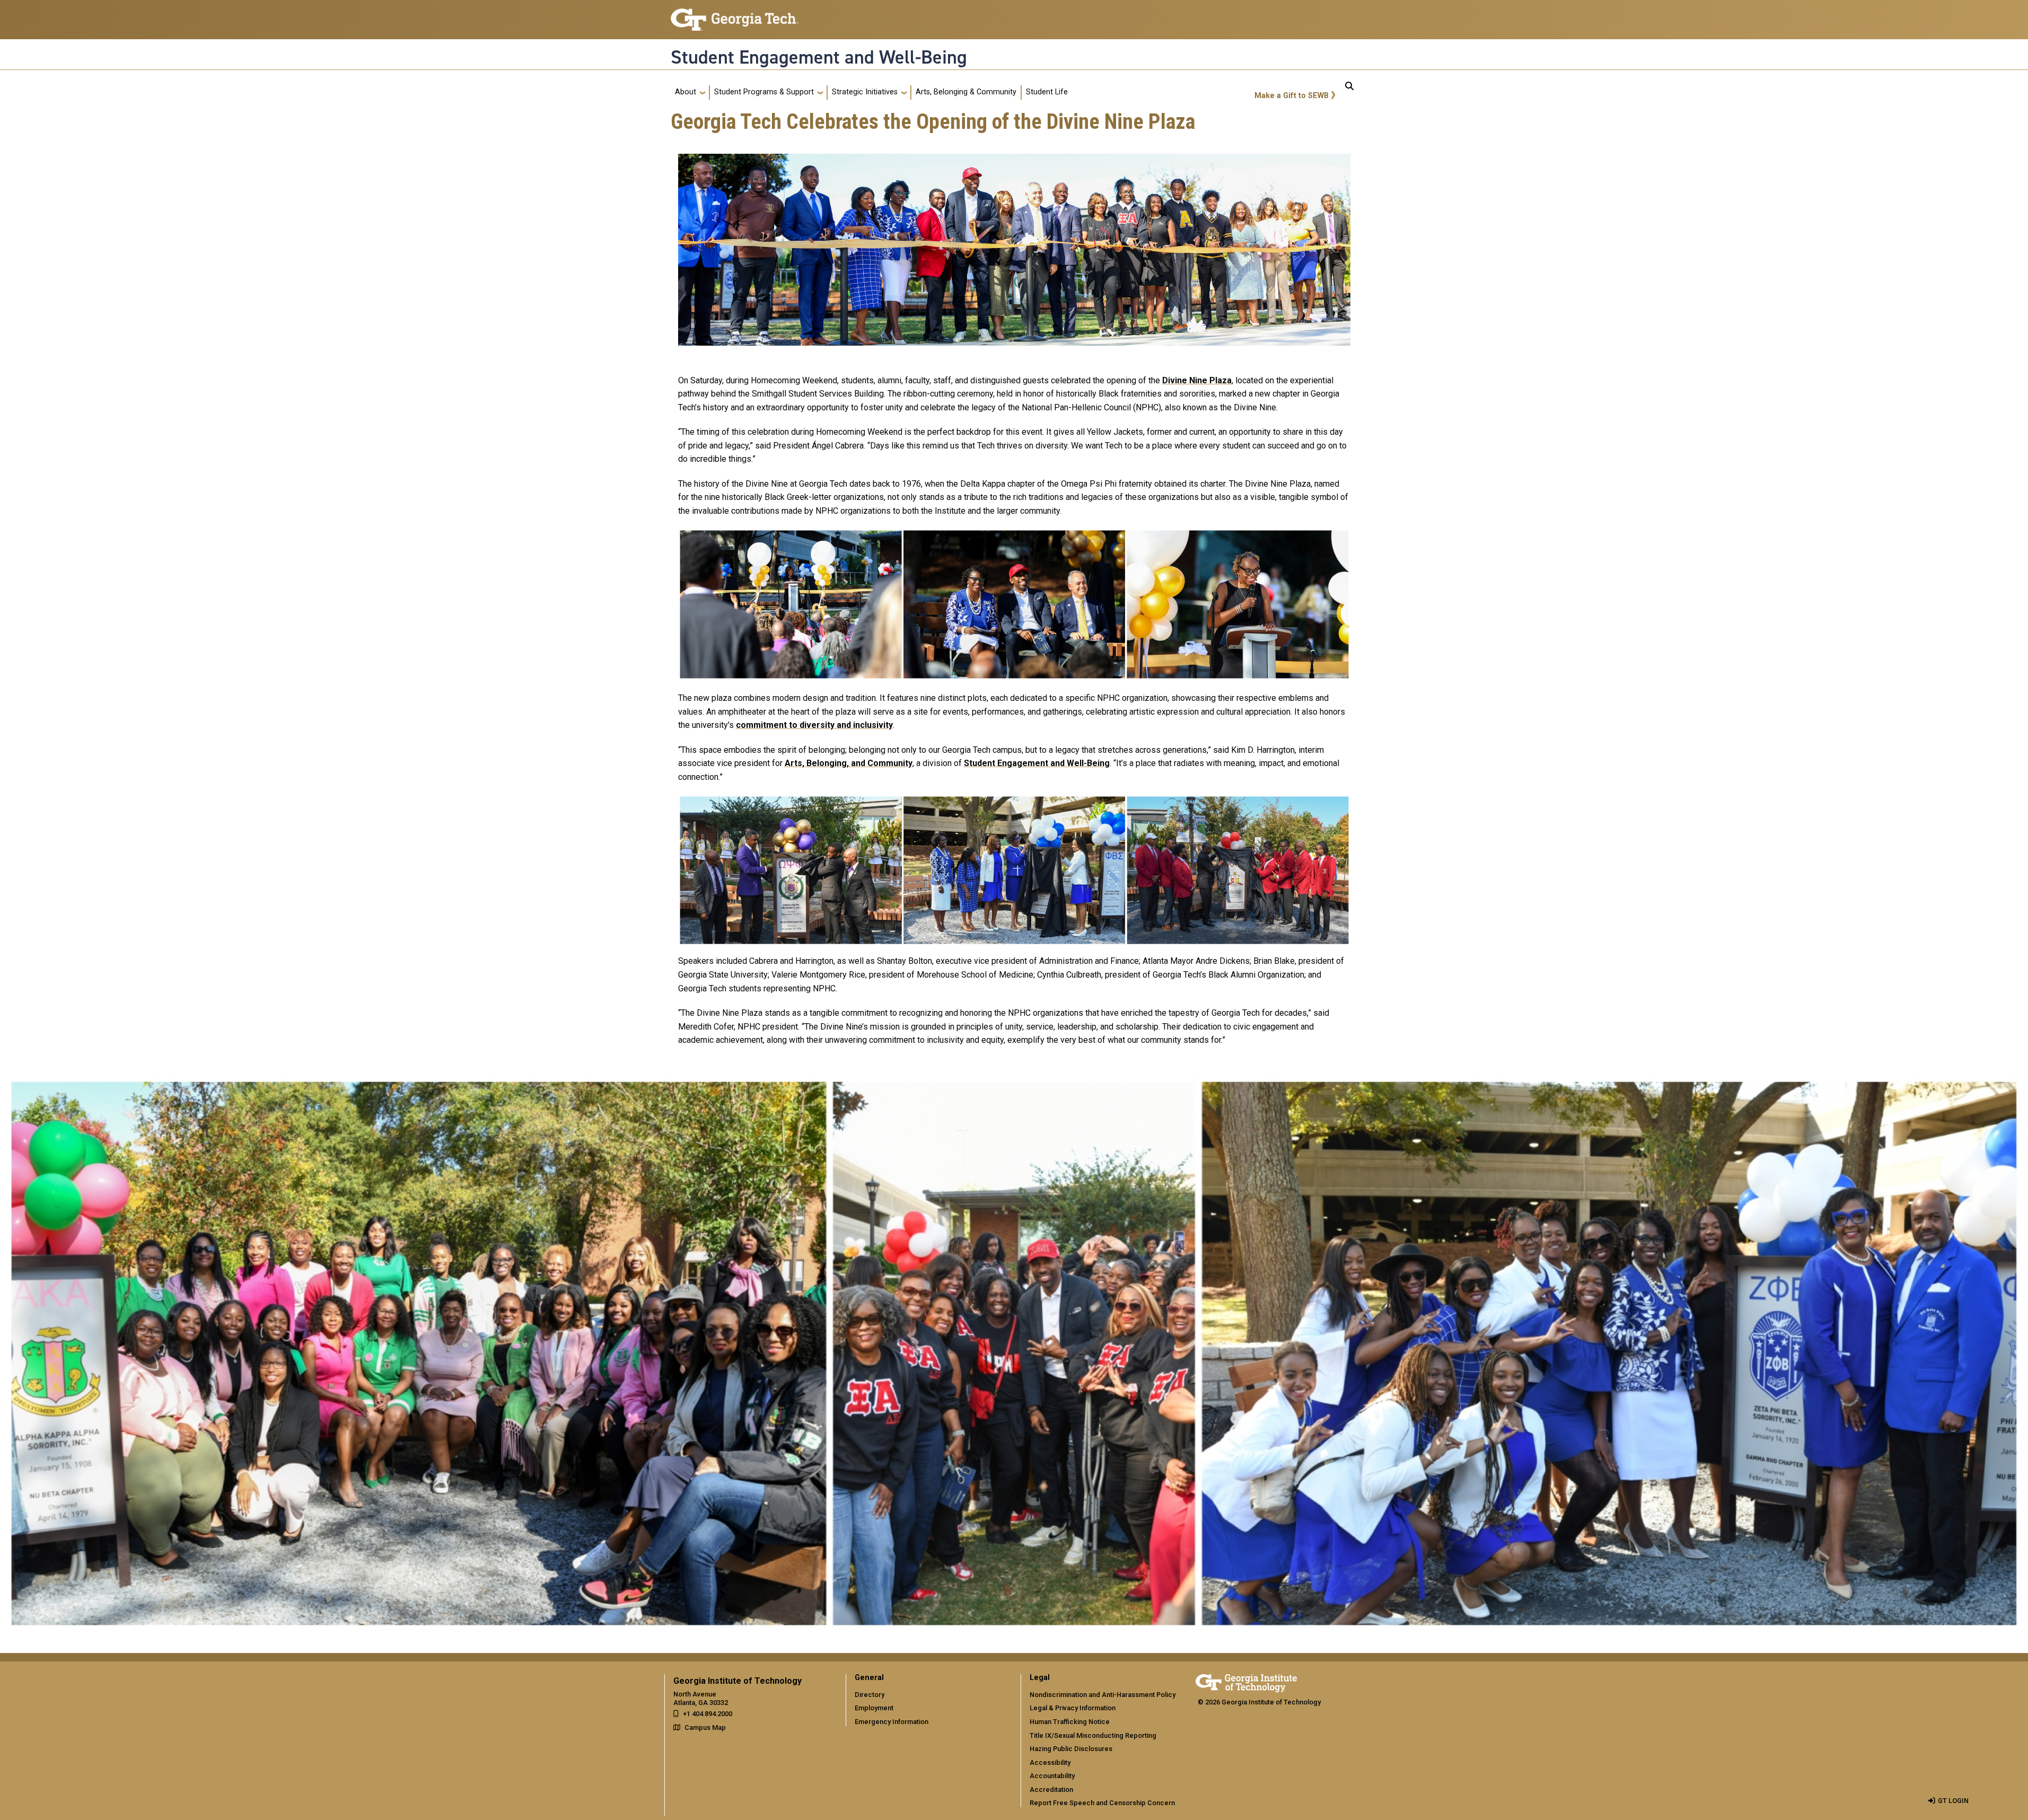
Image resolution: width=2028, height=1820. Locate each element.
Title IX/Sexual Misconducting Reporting (1093, 1735)
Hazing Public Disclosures (1071, 1749)
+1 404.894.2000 (708, 1714)
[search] (1349, 92)
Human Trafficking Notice (1070, 1722)
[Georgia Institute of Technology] (735, 15)
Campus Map (705, 1727)
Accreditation (1051, 1790)
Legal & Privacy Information (1073, 1708)
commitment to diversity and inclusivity (814, 725)
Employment (874, 1708)
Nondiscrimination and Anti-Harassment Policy (1103, 1695)
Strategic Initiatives (865, 92)
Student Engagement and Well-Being (819, 57)
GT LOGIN (1953, 1801)
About (686, 92)
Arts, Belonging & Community (966, 92)
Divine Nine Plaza (1197, 380)
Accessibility (1050, 1762)
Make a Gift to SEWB (1292, 96)
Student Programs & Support (764, 92)
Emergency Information (892, 1722)
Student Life (1047, 92)
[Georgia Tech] (1246, 1681)
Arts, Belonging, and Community (849, 763)
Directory (870, 1695)
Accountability (1052, 1776)
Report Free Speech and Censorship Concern (1102, 1803)
